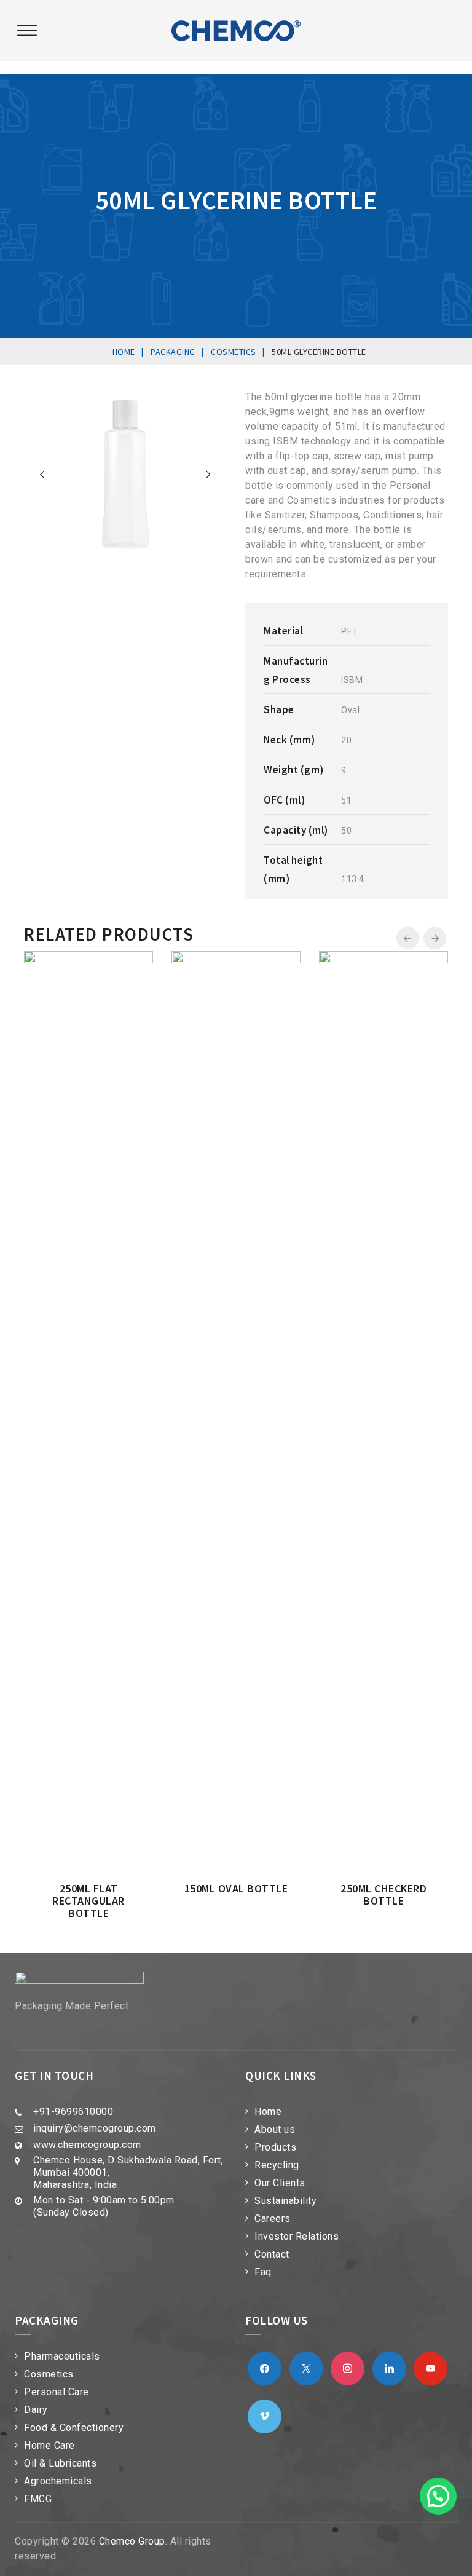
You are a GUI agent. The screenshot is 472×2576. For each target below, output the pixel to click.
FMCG (38, 2499)
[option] (181, 1014)
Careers (273, 2218)
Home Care (49, 2445)
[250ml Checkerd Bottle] (49, 963)
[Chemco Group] (236, 31)
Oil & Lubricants (60, 2463)
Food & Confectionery (74, 2428)
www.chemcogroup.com (87, 2145)
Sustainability (285, 2201)
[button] (438, 2496)
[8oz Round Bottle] (197, 963)
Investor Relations (297, 2236)
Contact (272, 2254)
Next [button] (435, 938)
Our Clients (280, 2183)
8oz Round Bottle (181, 1061)
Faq (263, 2272)
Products (275, 2147)
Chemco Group (132, 2541)
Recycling (277, 2165)
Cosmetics (49, 2374)
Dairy (36, 2410)
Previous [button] (408, 938)
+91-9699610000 (73, 2112)
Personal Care (57, 2392)
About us (275, 2129)
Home (268, 2112)
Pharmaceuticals (62, 2356)
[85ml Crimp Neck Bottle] (344, 963)
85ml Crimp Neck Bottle (328, 1067)
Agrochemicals (58, 2481)
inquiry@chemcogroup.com (95, 2128)
